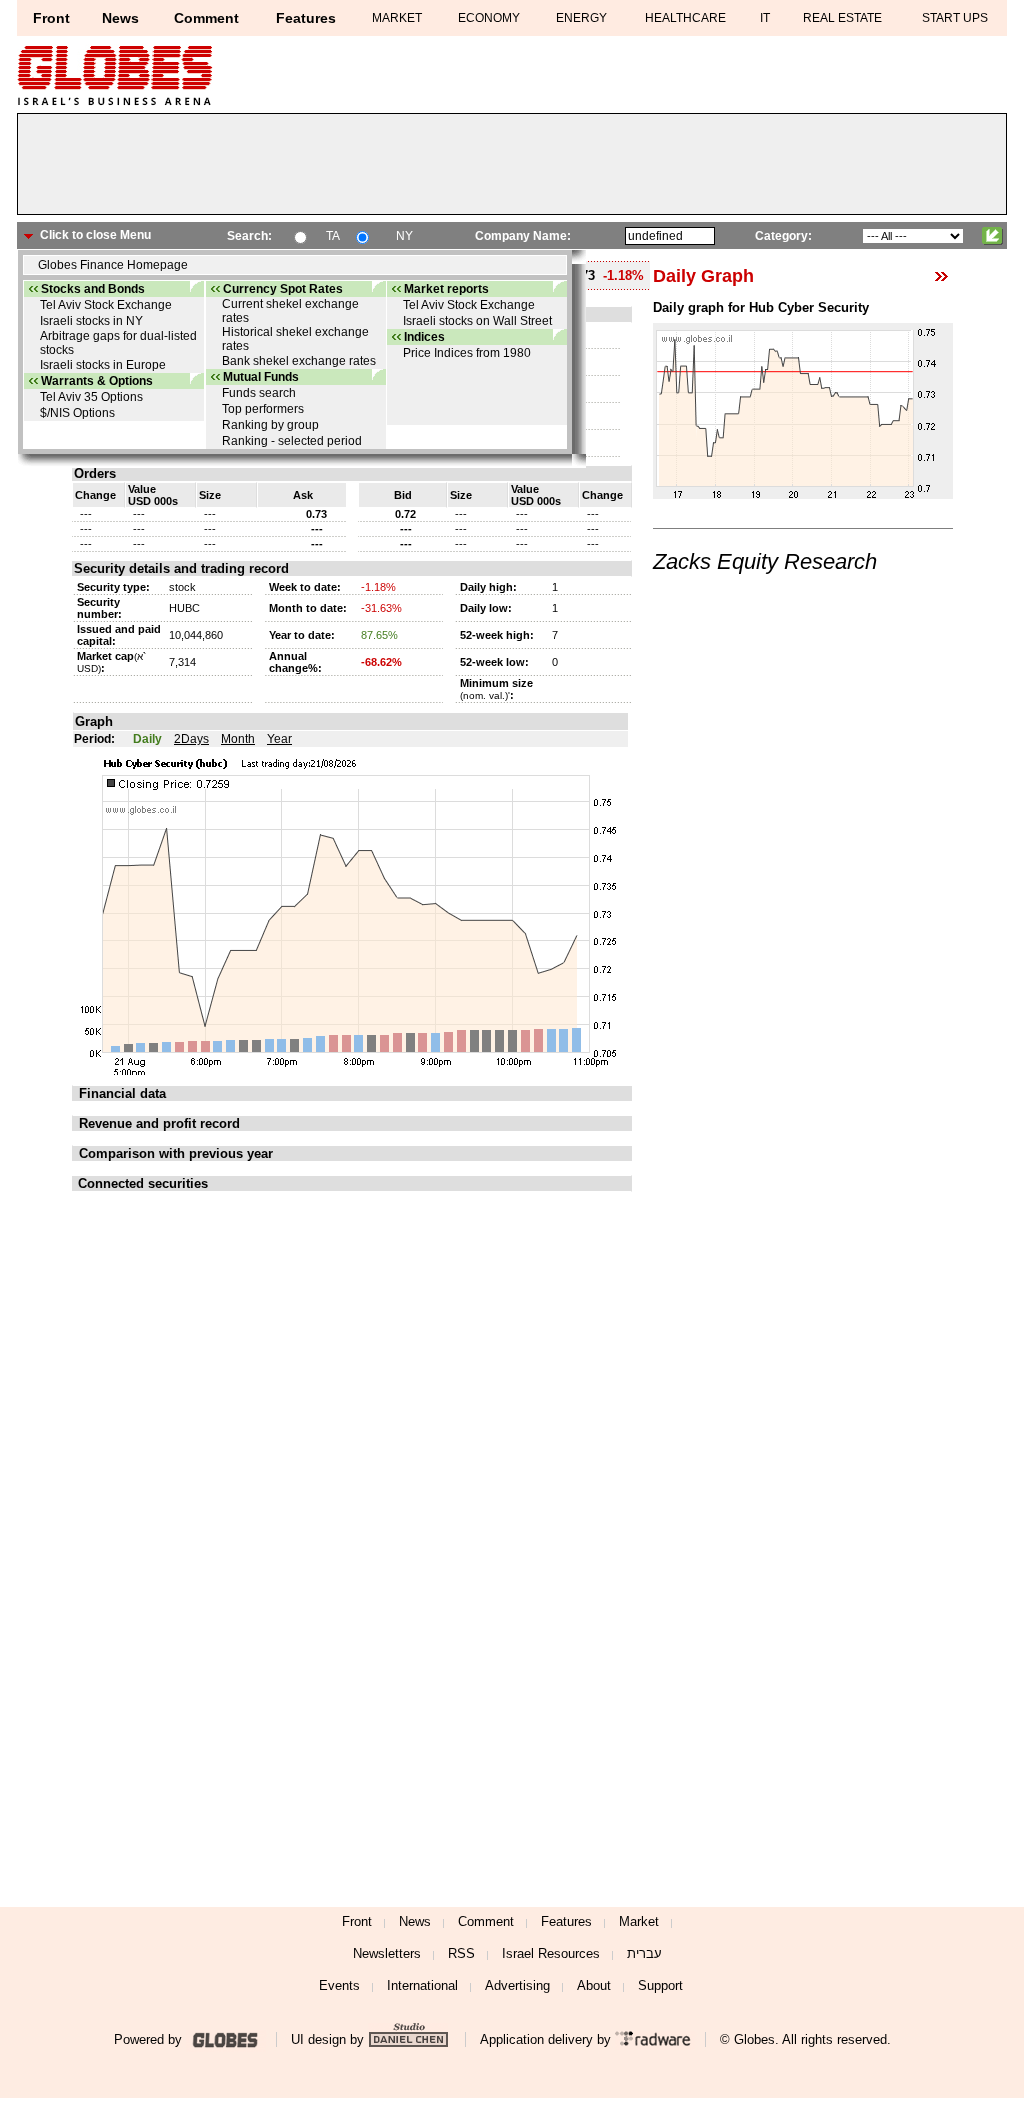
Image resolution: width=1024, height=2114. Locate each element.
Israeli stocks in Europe (103, 365)
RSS (461, 1953)
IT (765, 18)
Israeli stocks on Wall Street (477, 321)
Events (339, 1985)
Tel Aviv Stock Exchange (106, 305)
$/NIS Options (77, 413)
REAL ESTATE (842, 18)
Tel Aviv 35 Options (91, 397)
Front (51, 18)
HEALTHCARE (685, 18)
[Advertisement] (512, 169)
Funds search (259, 393)
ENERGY (581, 18)
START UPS (955, 18)
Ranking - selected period (292, 441)
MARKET (397, 18)
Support (660, 1985)
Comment (206, 18)
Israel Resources (551, 1953)
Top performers (263, 409)
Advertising (517, 1985)
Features (306, 18)
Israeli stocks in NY (91, 321)
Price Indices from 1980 (467, 353)
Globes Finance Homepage (113, 265)
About (594, 1985)
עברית (644, 1953)
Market (639, 1921)
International (422, 1985)
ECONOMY (489, 18)
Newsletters (387, 1953)
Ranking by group (270, 425)
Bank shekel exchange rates (299, 361)
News (120, 18)
